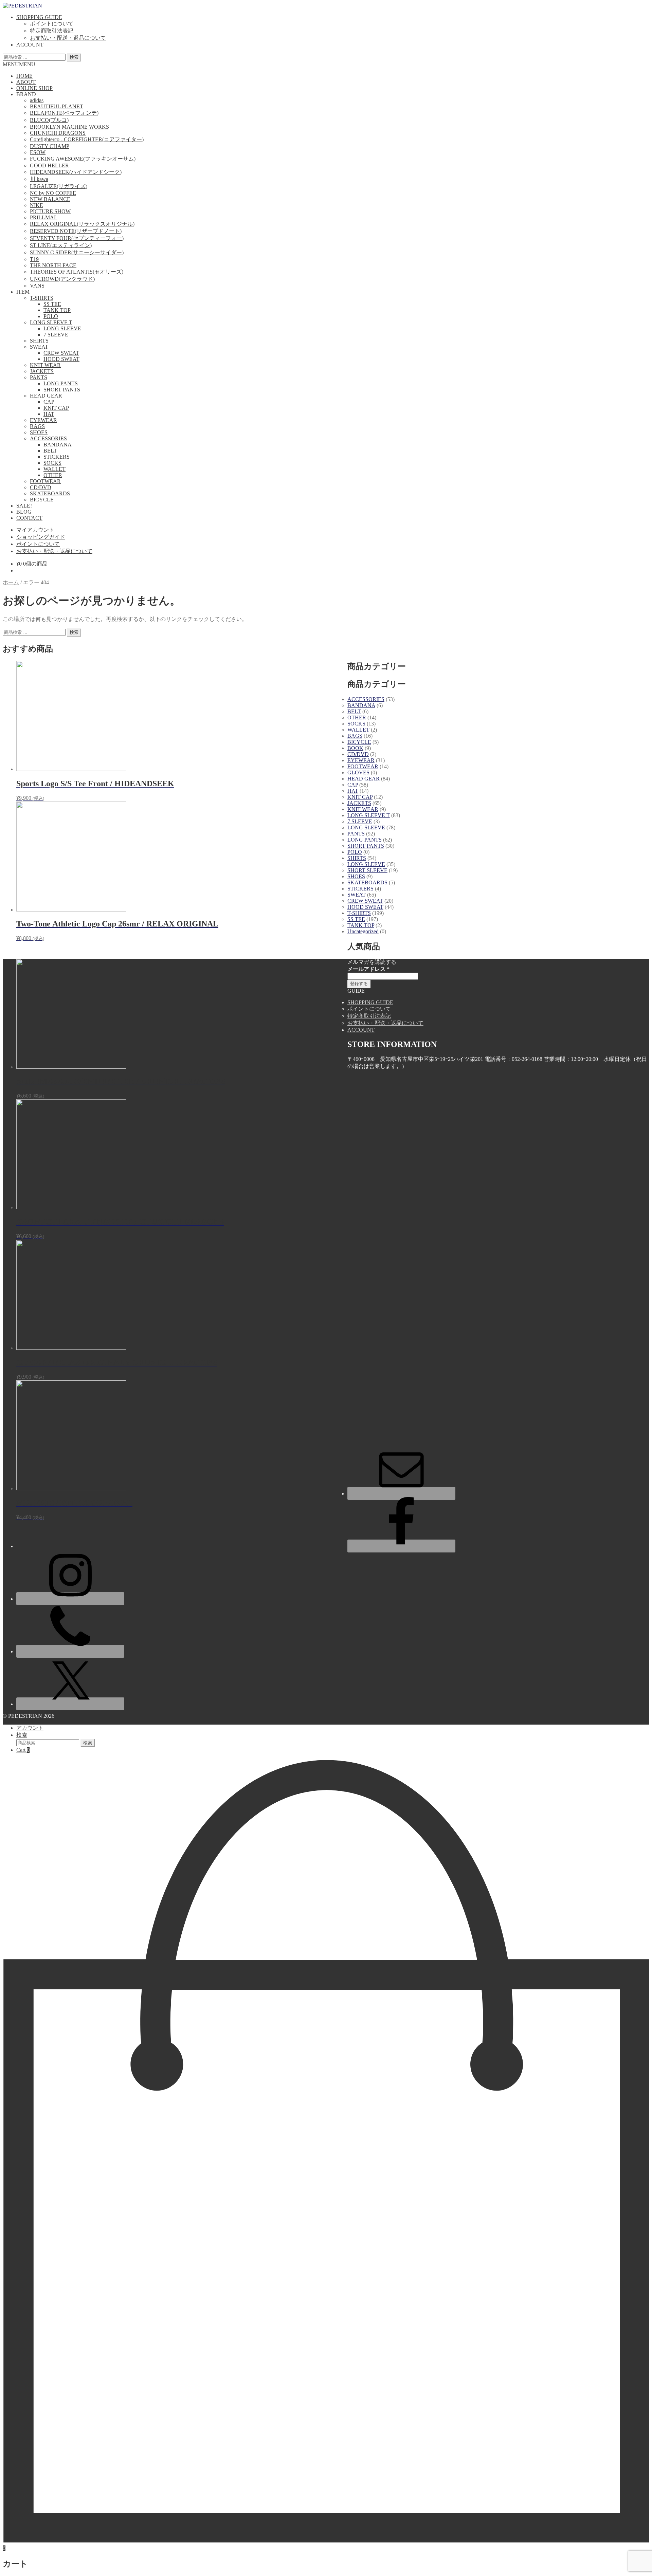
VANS (37, 286)
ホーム (11, 582)
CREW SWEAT (61, 353)
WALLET (55, 469)
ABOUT (26, 82)
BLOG (24, 512)
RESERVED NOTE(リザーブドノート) (76, 231)
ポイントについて (52, 24)
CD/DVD (41, 487)
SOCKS (52, 463)
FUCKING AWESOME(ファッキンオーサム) (83, 159)
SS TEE (52, 304)
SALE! (24, 506)
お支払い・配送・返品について (68, 38)
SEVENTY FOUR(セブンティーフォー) (77, 238)
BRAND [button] (26, 94)
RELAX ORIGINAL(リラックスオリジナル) (82, 224)
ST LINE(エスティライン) (61, 245)
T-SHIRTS (42, 298)
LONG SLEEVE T (51, 322)
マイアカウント (35, 530)
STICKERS (57, 457)
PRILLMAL (44, 217)
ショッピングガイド (41, 537)
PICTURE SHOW (50, 211)
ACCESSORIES (48, 438)
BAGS (37, 426)
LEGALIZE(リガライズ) (59, 186)
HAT (49, 414)
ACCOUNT (30, 45)
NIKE (37, 205)
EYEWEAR (43, 420)
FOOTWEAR (45, 481)
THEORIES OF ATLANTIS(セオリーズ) (77, 272)
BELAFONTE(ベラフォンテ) (64, 113)
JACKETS (42, 371)
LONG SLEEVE (62, 328)
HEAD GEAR (46, 396)
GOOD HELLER (49, 165)
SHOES (39, 432)
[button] (19, 64)
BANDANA (58, 445)
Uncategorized (363, 931)
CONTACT (29, 518)
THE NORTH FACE (53, 265)
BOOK (355, 748)
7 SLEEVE (56, 335)
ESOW (38, 152)
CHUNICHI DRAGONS (58, 133)
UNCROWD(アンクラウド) (62, 279)
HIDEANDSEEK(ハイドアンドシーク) (76, 172)
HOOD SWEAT (61, 359)
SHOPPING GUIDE (39, 17)
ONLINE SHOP (34, 88)
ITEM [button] (23, 292)
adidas (37, 100)
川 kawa (39, 179)
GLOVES (358, 772)
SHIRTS (39, 341)
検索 (74, 57)
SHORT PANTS (62, 390)
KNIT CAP (56, 408)
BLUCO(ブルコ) (49, 120)
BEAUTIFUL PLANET (57, 106)
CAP (49, 402)
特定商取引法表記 (52, 31)
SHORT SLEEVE (367, 870)
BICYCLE (42, 500)
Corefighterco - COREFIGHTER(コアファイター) (87, 139)
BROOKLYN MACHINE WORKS (69, 127)
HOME (24, 76)
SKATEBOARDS (50, 493)
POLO (51, 316)
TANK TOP (57, 310)
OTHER (53, 475)
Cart (23, 1750)
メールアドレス (368, 969)
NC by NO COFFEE (53, 193)
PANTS (39, 377)
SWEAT (39, 347)
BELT (50, 451)
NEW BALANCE (50, 199)
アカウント (30, 1728)
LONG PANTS (61, 383)
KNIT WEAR (45, 365)
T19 (34, 259)
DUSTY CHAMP (50, 146)
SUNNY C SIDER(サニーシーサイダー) (77, 252)
